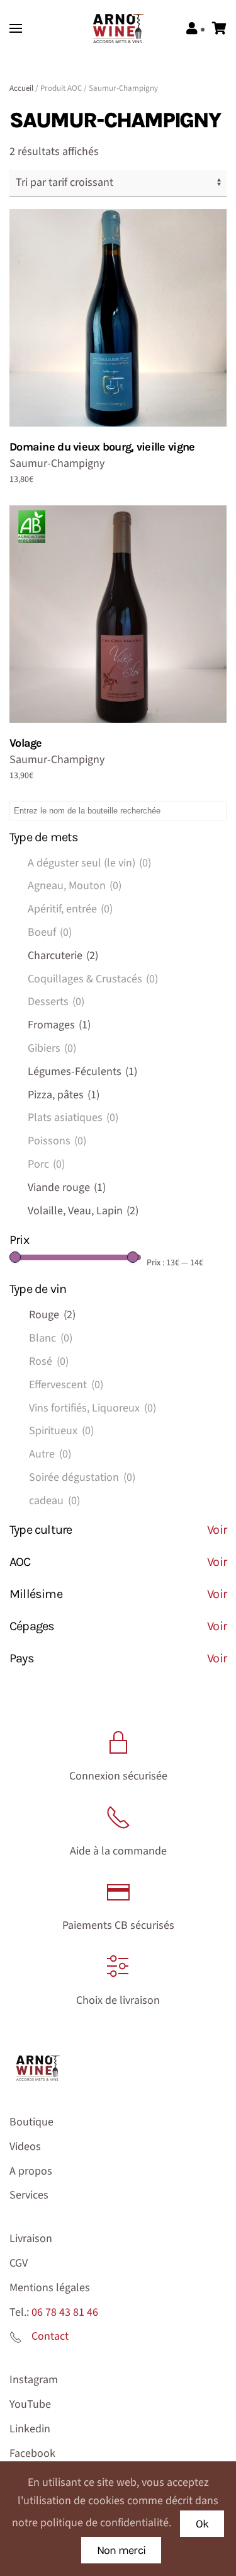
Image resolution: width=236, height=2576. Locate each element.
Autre (50, 1454)
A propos (31, 2171)
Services (29, 2195)
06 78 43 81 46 (65, 2312)
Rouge (52, 1315)
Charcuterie (63, 956)
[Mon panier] (219, 29)
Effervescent (66, 1385)
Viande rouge (67, 1187)
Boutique (31, 2122)
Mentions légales (50, 2288)
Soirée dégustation (82, 1477)
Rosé (49, 1361)
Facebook (32, 2453)
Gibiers (52, 1048)
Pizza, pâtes (64, 1095)
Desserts (56, 1002)
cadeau (54, 1501)
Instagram (34, 2380)
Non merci (121, 2550)
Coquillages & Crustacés (93, 979)
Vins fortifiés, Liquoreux (93, 1408)
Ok (202, 2524)
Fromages (59, 1025)
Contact (50, 2336)
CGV (19, 2263)
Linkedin (30, 2429)
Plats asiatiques (73, 1118)
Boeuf (50, 932)
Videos (25, 2147)
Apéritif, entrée (70, 909)
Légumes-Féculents (82, 1072)
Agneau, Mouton (75, 886)
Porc (46, 1164)
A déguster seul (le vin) (89, 863)
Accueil (21, 88)
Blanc (51, 1338)
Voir (217, 1530)
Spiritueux (61, 1431)
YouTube (30, 2404)
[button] (16, 28)
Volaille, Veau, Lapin (83, 1211)
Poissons (57, 1141)
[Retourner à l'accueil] (118, 28)
